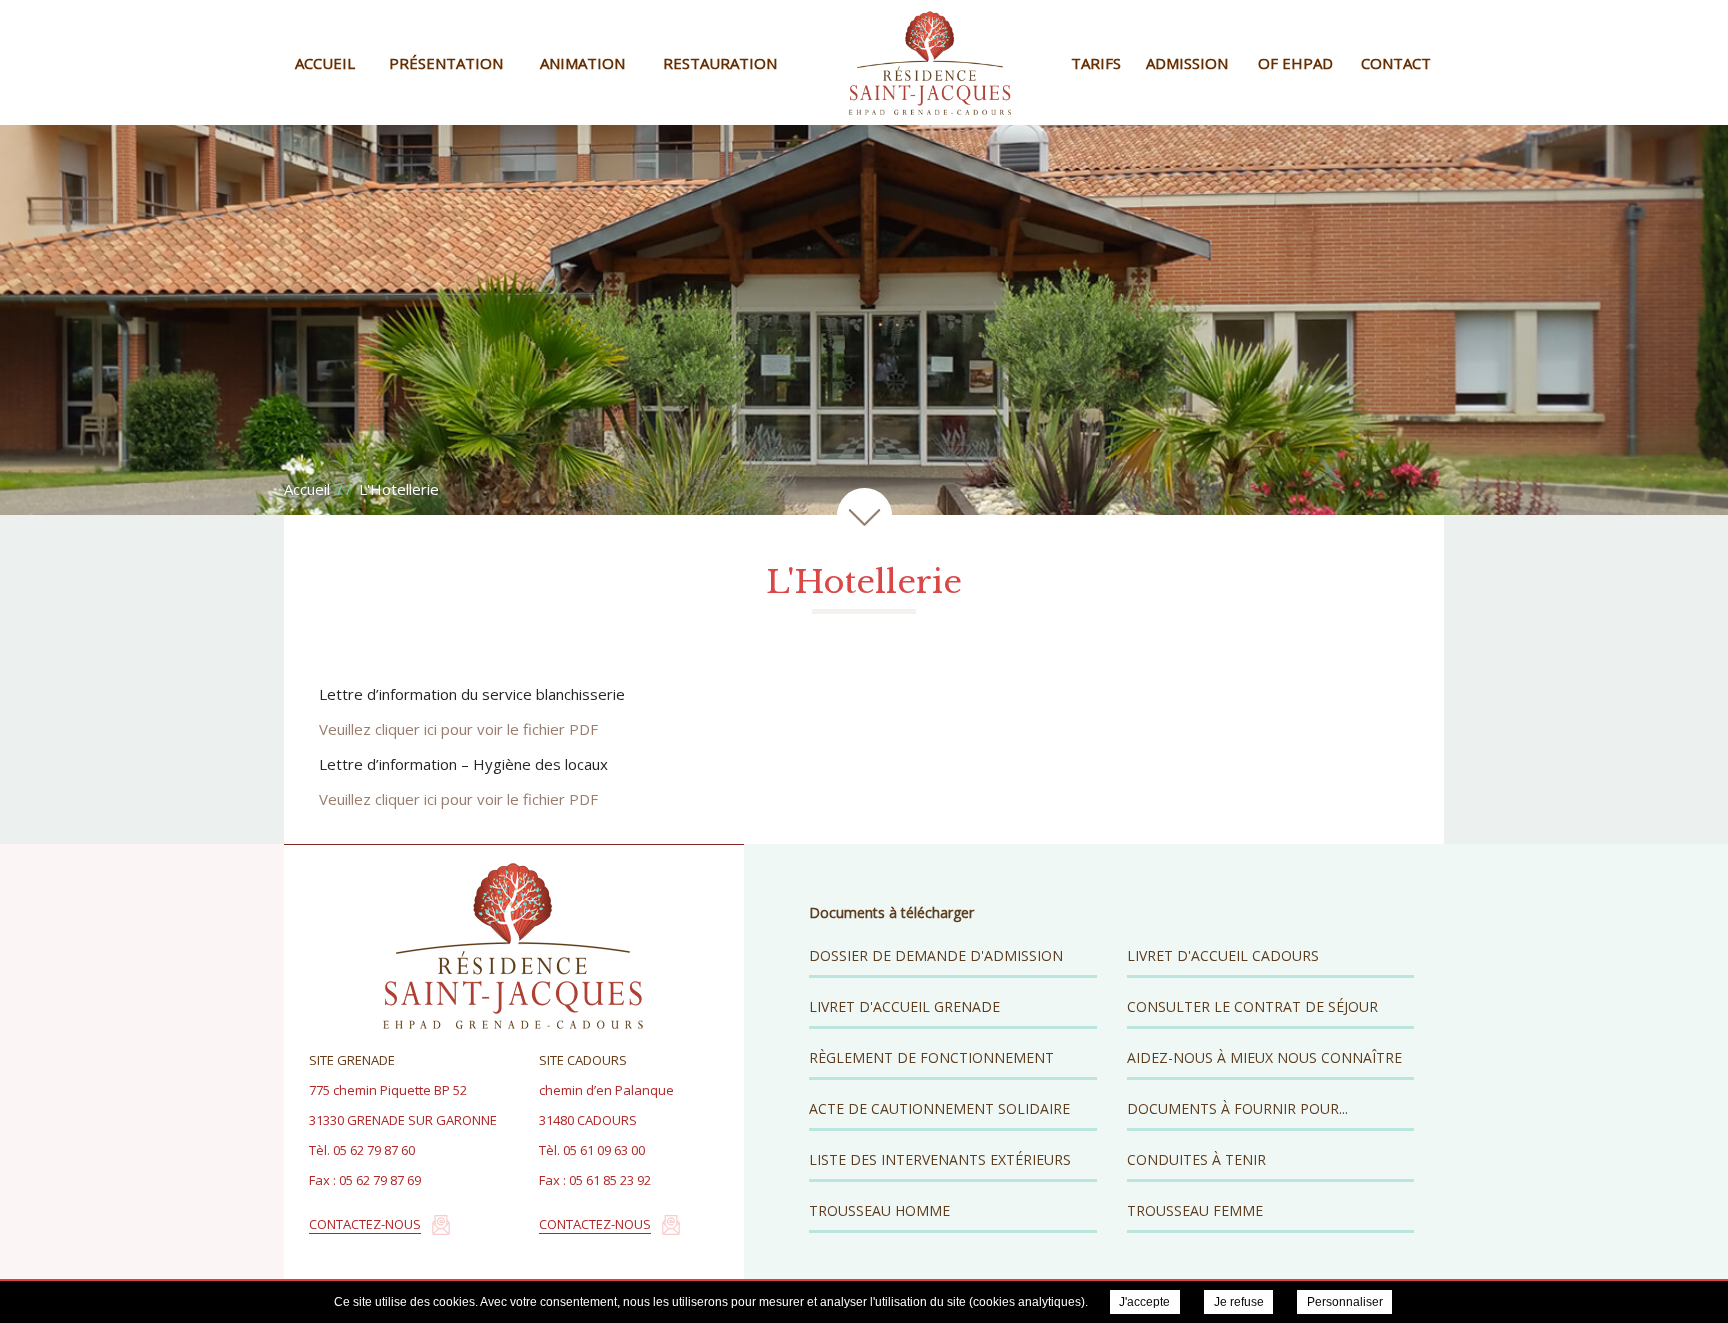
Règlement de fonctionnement (931, 1057)
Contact (1396, 63)
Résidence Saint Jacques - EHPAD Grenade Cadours (930, 62)
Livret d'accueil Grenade (904, 1006)
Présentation (446, 63)
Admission (1187, 63)
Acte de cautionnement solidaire (939, 1108)
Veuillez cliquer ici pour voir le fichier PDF (458, 729)
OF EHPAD (1295, 63)
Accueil (325, 63)
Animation (582, 63)
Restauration (720, 63)
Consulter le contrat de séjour (1252, 1006)
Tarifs (1096, 63)
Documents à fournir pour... (1237, 1108)
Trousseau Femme (1195, 1210)
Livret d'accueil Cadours (1223, 955)
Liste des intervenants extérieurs (940, 1159)
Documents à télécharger (891, 912)
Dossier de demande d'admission (936, 955)
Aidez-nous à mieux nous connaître (1264, 1057)
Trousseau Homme (879, 1210)
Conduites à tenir (1196, 1159)
